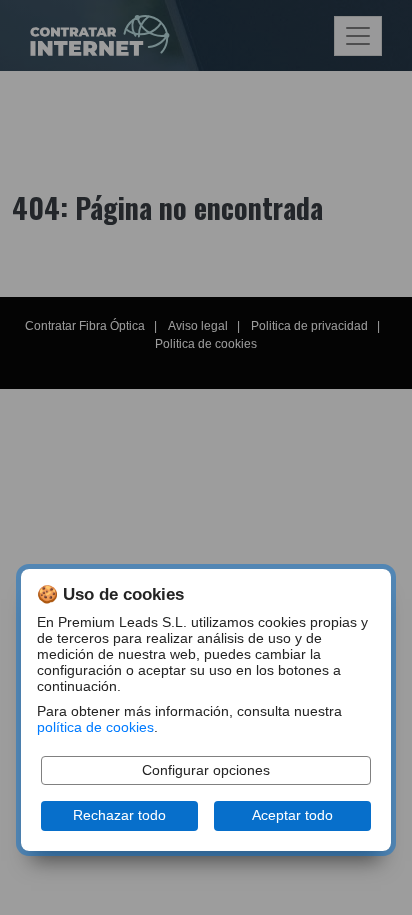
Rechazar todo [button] (119, 815)
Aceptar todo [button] (292, 815)
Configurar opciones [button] (206, 770)
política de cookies (95, 727)
